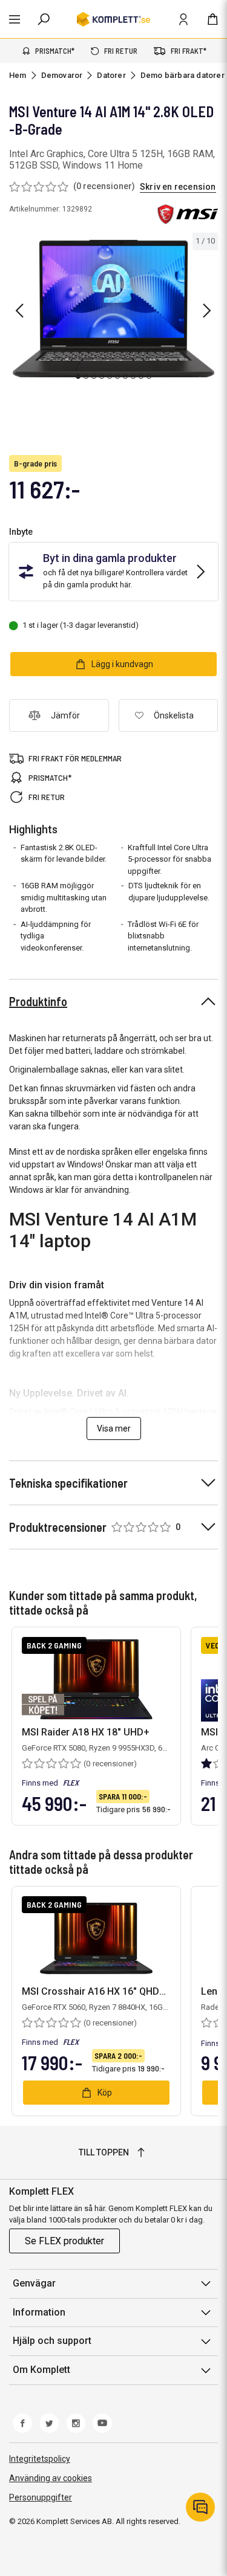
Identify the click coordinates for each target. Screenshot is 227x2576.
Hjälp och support (52, 2341)
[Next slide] (207, 311)
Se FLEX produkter (64, 2241)
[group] (113, 309)
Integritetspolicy (40, 2459)
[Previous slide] (19, 311)
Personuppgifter (41, 2497)
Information (39, 2312)
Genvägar (34, 2283)
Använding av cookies (51, 2478)
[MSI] (188, 215)
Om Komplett (41, 2370)
